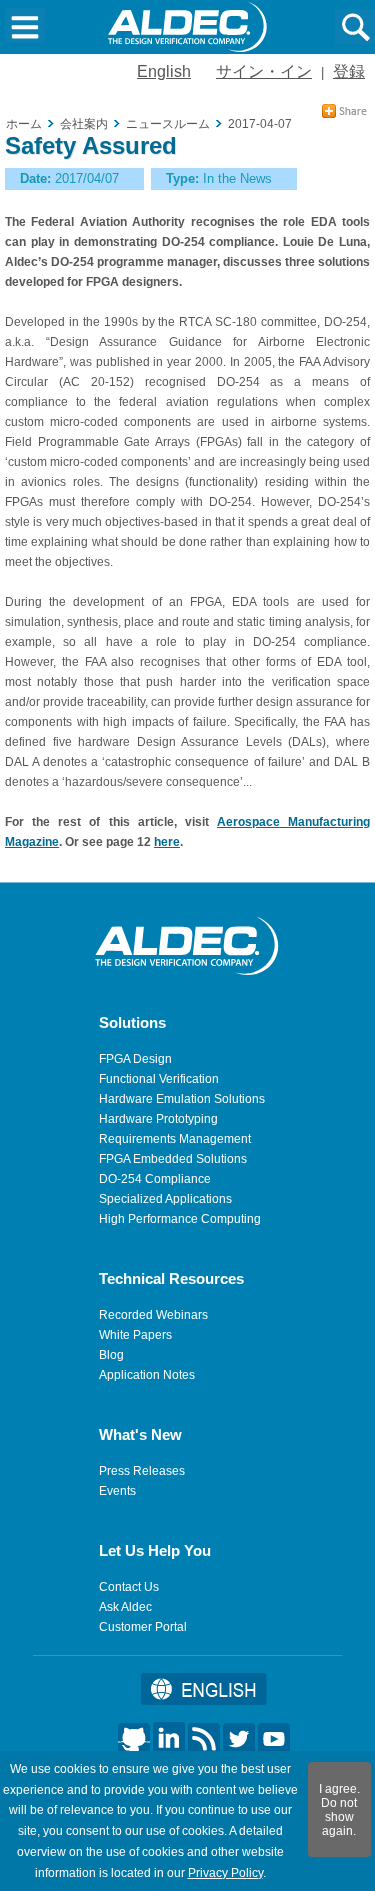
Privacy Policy (225, 1873)
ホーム (24, 124)
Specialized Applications (165, 1199)
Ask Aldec (125, 1607)
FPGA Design (135, 1059)
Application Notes (147, 1375)
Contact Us (129, 1587)
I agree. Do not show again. (339, 1810)
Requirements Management (175, 1139)
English (164, 71)
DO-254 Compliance (155, 1179)
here (167, 842)
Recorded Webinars (153, 1315)
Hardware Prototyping (158, 1119)
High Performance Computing (180, 1219)
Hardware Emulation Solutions (182, 1099)
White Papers (135, 1335)
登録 (349, 71)
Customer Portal (143, 1627)
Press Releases (142, 1471)
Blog (111, 1355)
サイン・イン (264, 71)
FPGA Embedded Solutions (173, 1159)
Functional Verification (159, 1079)
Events (117, 1491)
